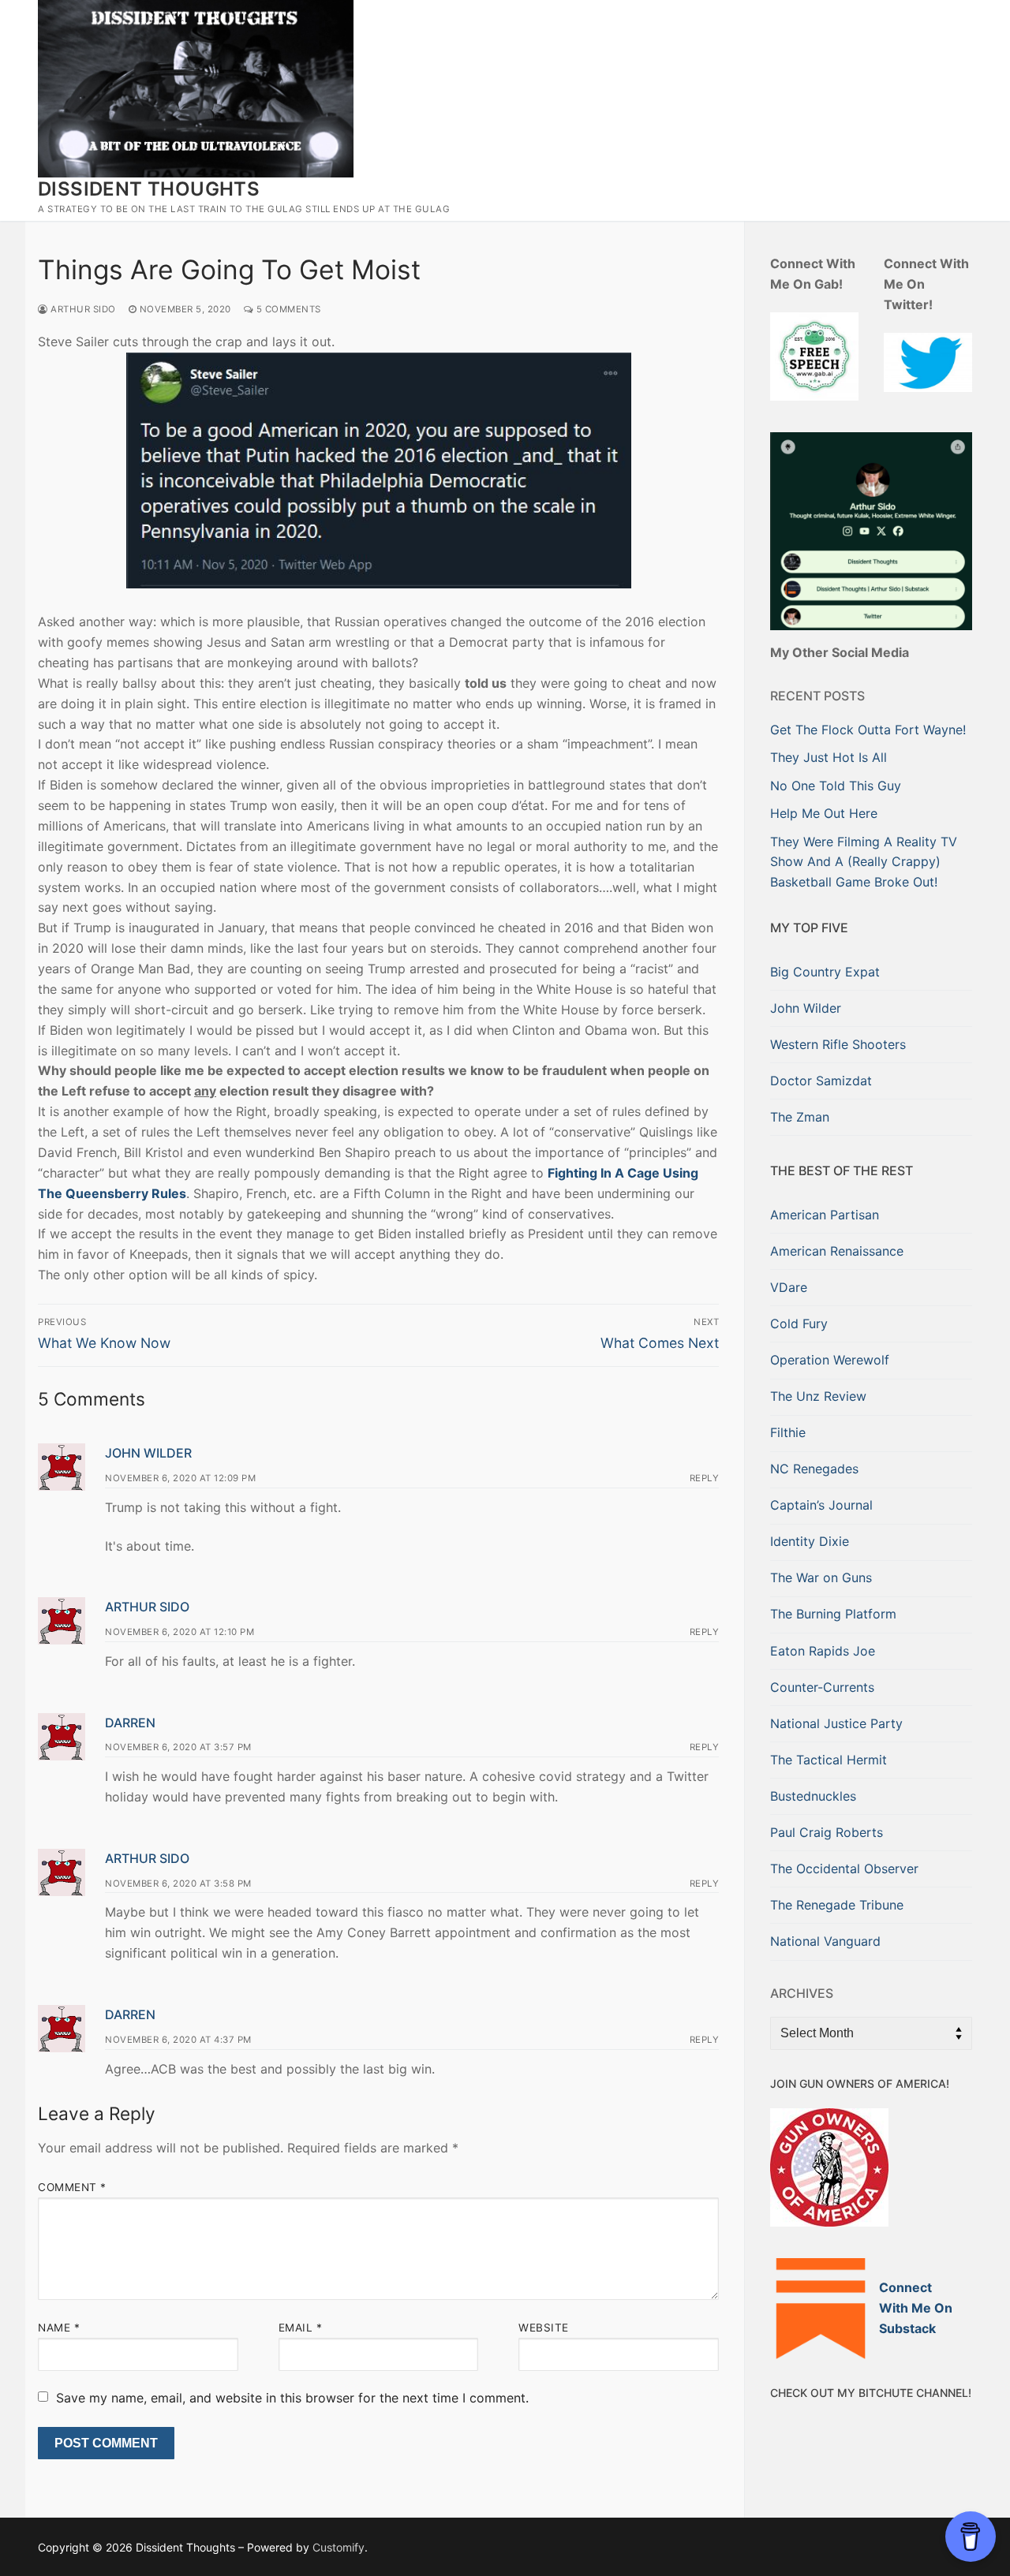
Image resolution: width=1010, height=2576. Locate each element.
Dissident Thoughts (149, 189)
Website (544, 2328)
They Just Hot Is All (829, 757)
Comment (72, 2187)
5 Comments (287, 309)
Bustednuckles (813, 1796)
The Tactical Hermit (829, 1760)
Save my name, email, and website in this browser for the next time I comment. (292, 2398)
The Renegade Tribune (837, 1905)
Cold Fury (799, 1323)
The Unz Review (818, 1396)
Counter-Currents (822, 1687)
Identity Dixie (810, 1541)
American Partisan (825, 1215)
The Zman (800, 1117)
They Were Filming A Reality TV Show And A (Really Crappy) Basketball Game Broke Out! (864, 862)
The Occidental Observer (844, 1869)
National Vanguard (825, 1941)
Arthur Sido (82, 309)
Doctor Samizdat (821, 1081)
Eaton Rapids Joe (823, 1651)
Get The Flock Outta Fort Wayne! (868, 730)
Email (301, 2328)
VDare (789, 1287)
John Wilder (148, 1453)
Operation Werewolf (830, 1360)
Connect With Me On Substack (916, 2308)
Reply (705, 1478)
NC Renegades (814, 1469)
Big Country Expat (825, 972)
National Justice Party (836, 1723)
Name (59, 2328)
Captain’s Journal (821, 1505)
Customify (339, 2547)
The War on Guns (821, 1577)
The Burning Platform (833, 1614)
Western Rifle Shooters (838, 1044)
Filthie (788, 1432)
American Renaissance (837, 1251)
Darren (130, 1723)
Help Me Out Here (824, 813)
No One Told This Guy (836, 786)
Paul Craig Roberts (827, 1832)
